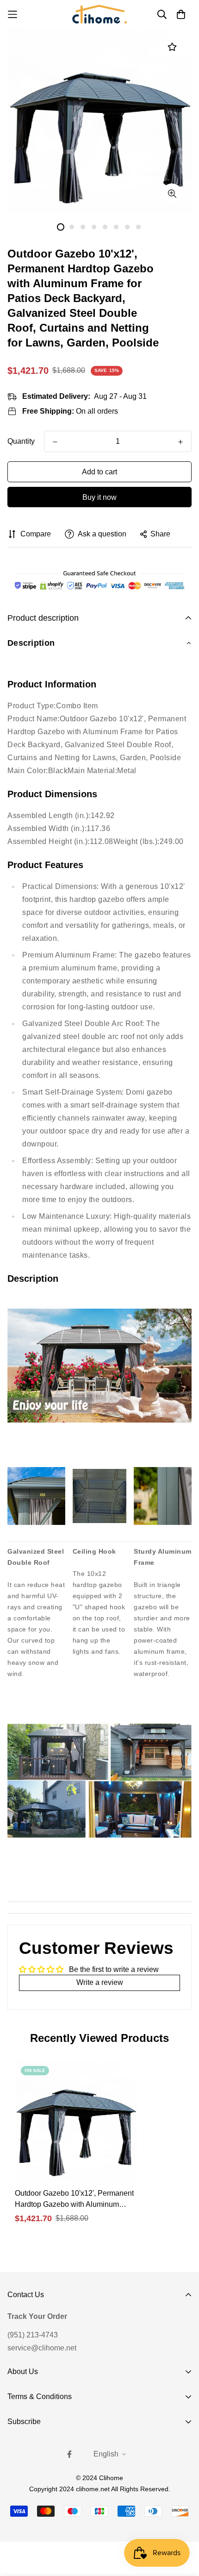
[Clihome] (99, 14)
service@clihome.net (42, 2348)
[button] (99, 643)
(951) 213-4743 (33, 2335)
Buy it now (99, 497)
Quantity (21, 441)
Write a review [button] (100, 1982)
